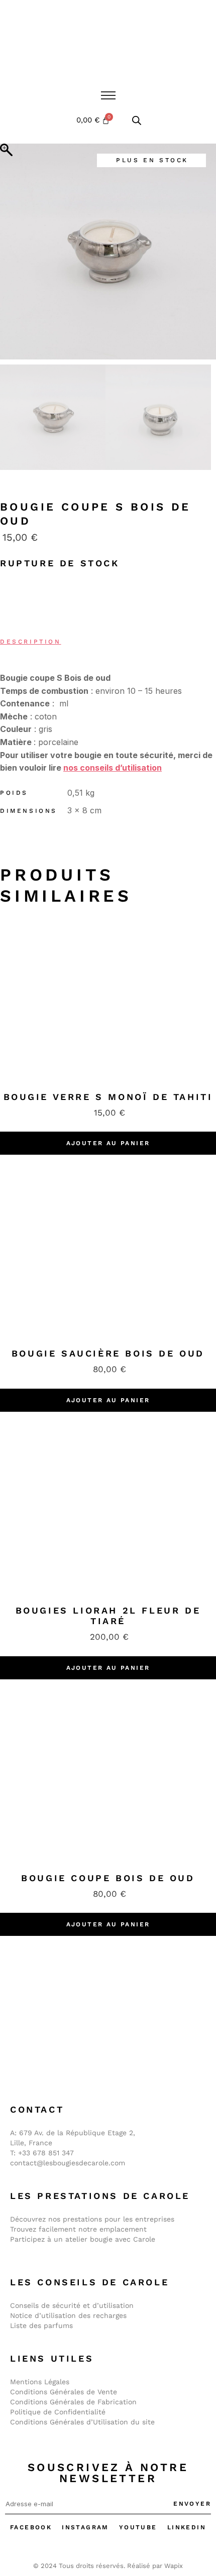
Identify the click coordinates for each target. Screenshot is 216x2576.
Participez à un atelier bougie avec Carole (83, 2239)
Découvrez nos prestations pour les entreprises (92, 2219)
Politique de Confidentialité (58, 2412)
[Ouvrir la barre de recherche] (137, 120)
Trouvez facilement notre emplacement (78, 2229)
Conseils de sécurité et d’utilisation (72, 2305)
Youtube (138, 2527)
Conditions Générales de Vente (64, 2392)
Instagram (85, 2527)
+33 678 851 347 (46, 2153)
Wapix (174, 2566)
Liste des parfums (41, 2325)
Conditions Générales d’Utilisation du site (82, 2422)
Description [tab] (31, 642)
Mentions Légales (40, 2382)
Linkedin (187, 2527)
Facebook (31, 2527)
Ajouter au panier (108, 1143)
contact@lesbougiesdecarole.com (68, 2163)
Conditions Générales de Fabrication (73, 2402)
